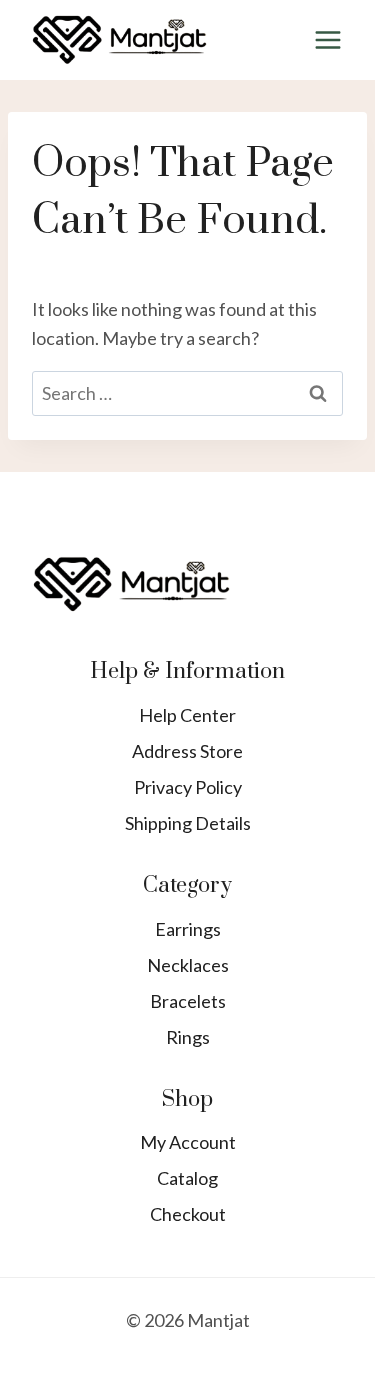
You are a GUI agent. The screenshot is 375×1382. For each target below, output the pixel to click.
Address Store (187, 751)
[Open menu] (327, 39)
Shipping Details (188, 823)
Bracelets (188, 1001)
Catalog (187, 1178)
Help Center (187, 715)
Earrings (188, 929)
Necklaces (188, 965)
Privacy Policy (188, 787)
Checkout (188, 1214)
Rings (188, 1037)
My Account (188, 1142)
